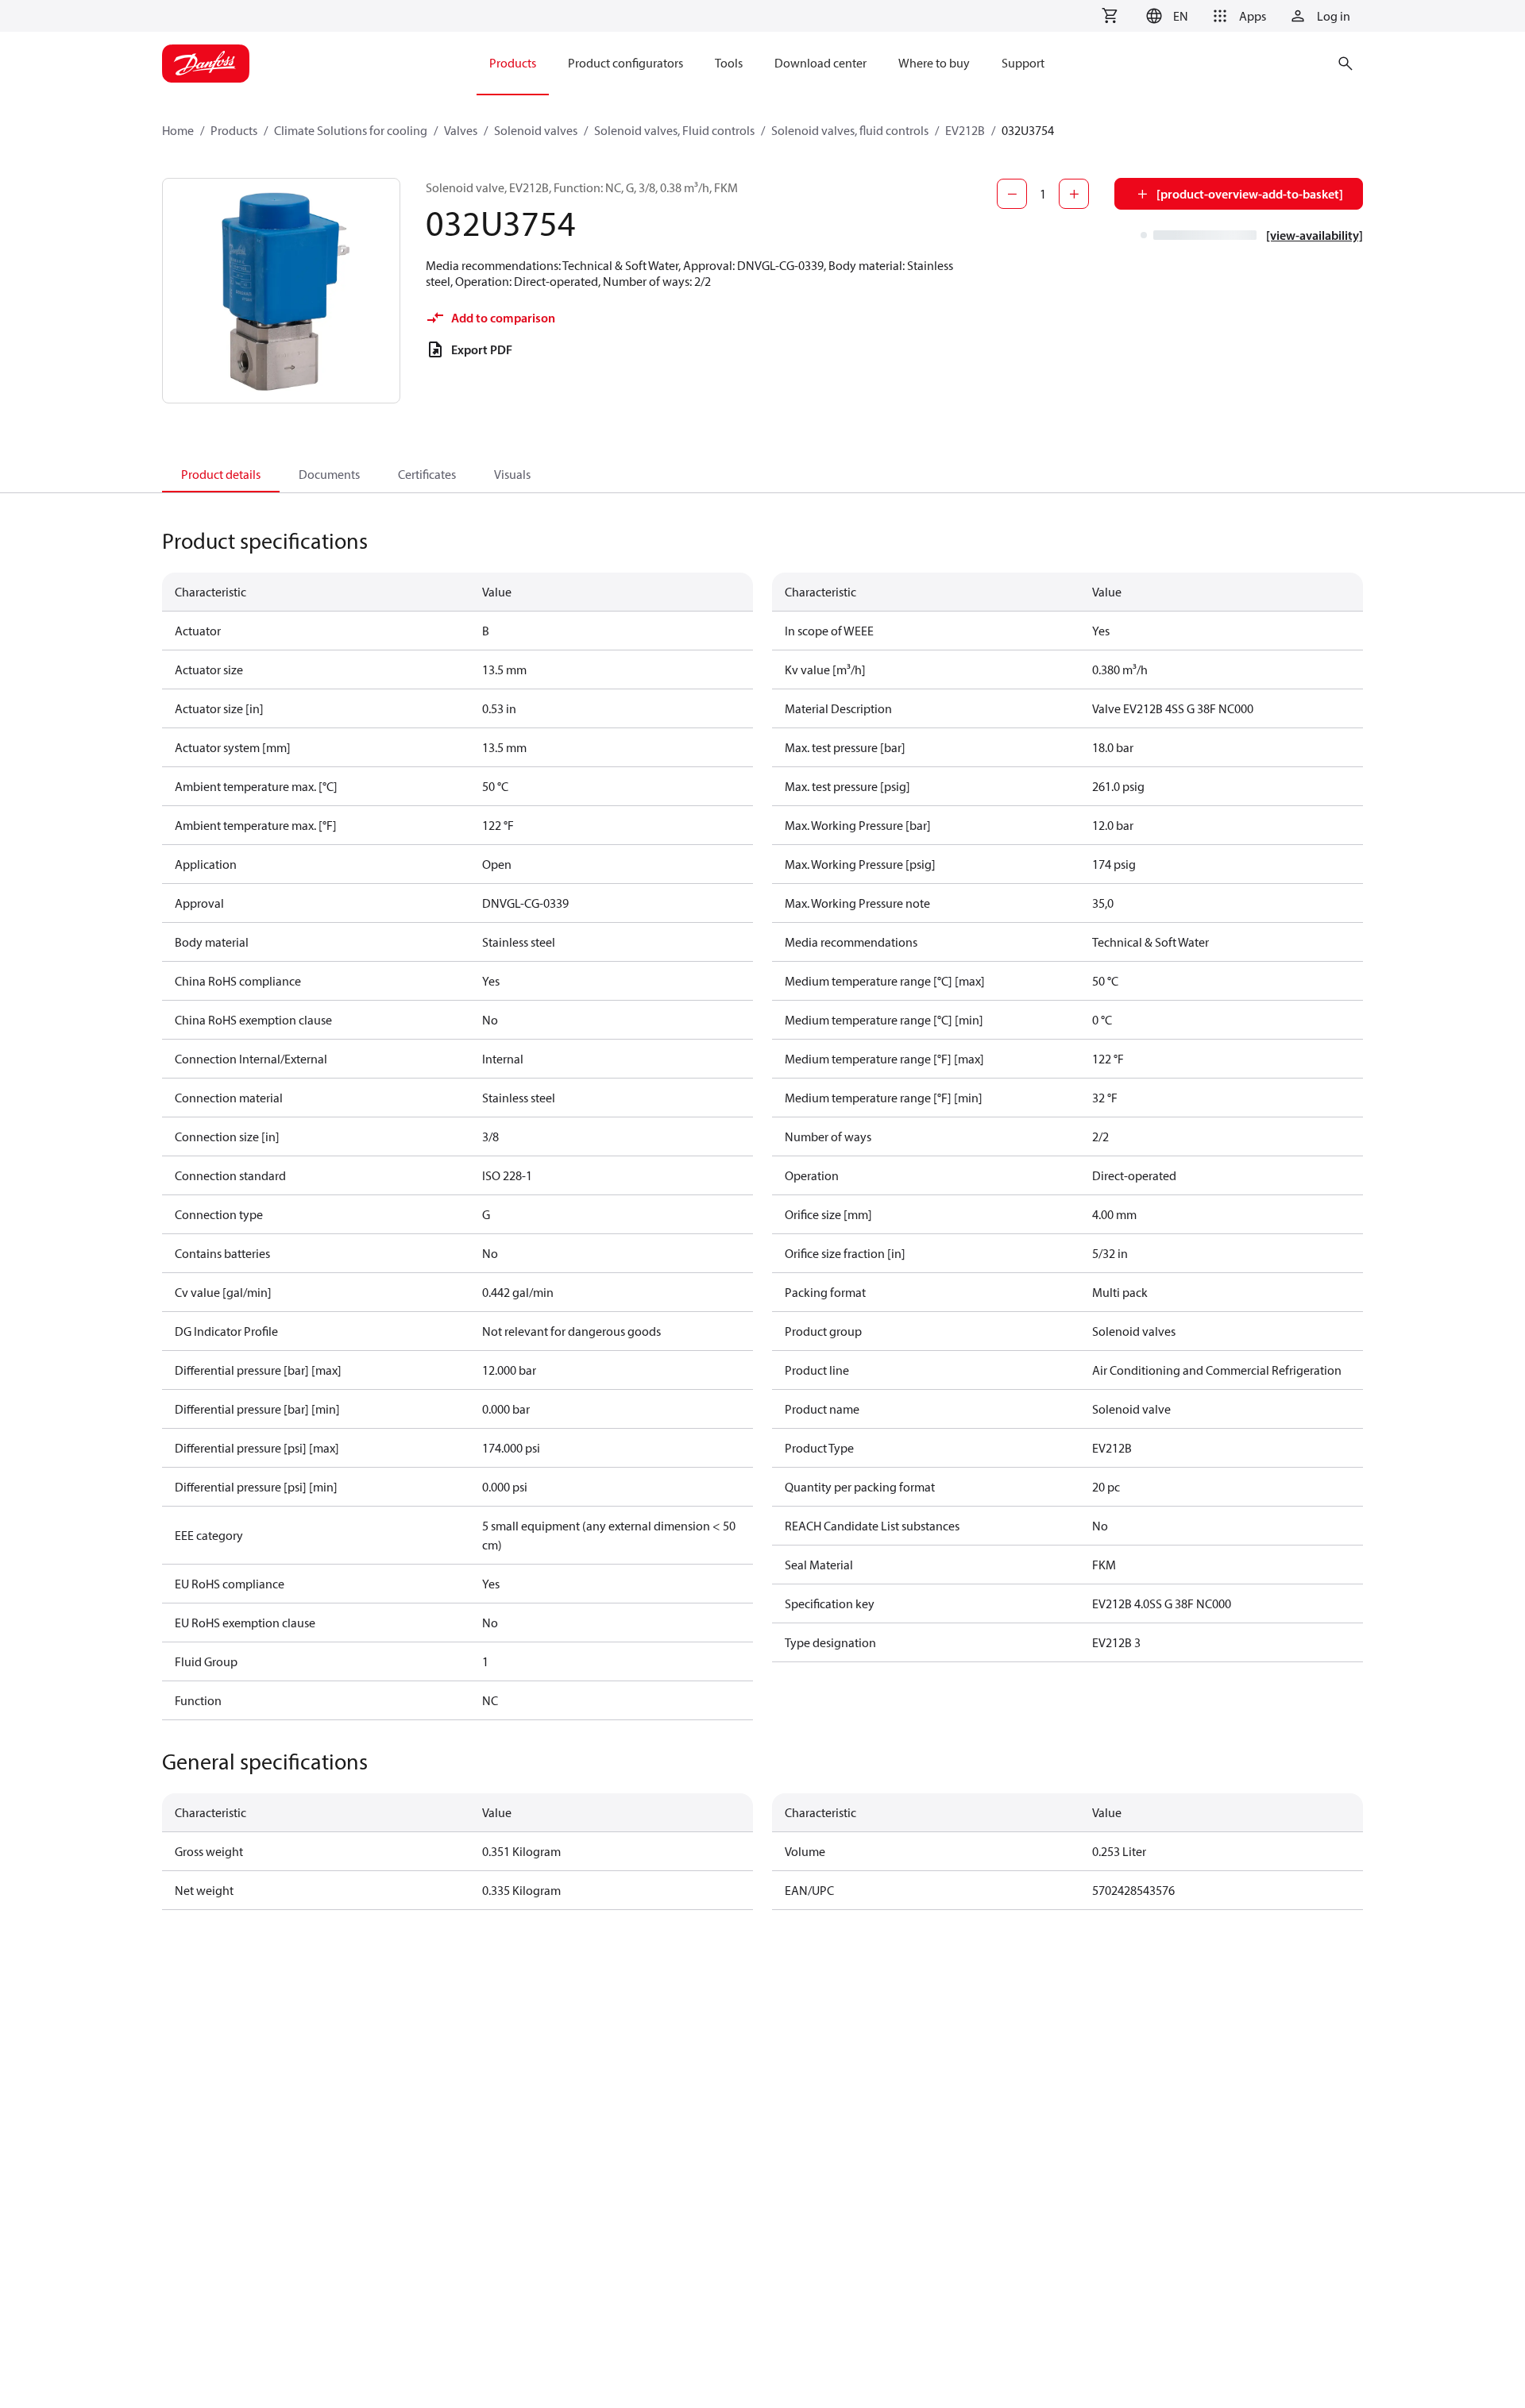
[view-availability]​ (1315, 235)
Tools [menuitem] (729, 63)
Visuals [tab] (512, 474)
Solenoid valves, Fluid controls (674, 130)
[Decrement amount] (1012, 194)
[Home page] (206, 64)
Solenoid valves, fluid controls (850, 130)
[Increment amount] (1074, 194)
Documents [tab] (329, 474)
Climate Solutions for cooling (351, 130)
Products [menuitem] (513, 63)
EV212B (965, 130)
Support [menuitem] (1023, 63)
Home (178, 130)
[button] (1165, 16)
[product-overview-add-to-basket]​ (1250, 194)
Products (234, 130)
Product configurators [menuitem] (625, 63)
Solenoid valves (536, 130)
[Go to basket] (1110, 16)
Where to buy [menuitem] (934, 63)
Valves (461, 130)
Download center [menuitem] (820, 63)
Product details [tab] (221, 474)
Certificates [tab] (427, 474)
